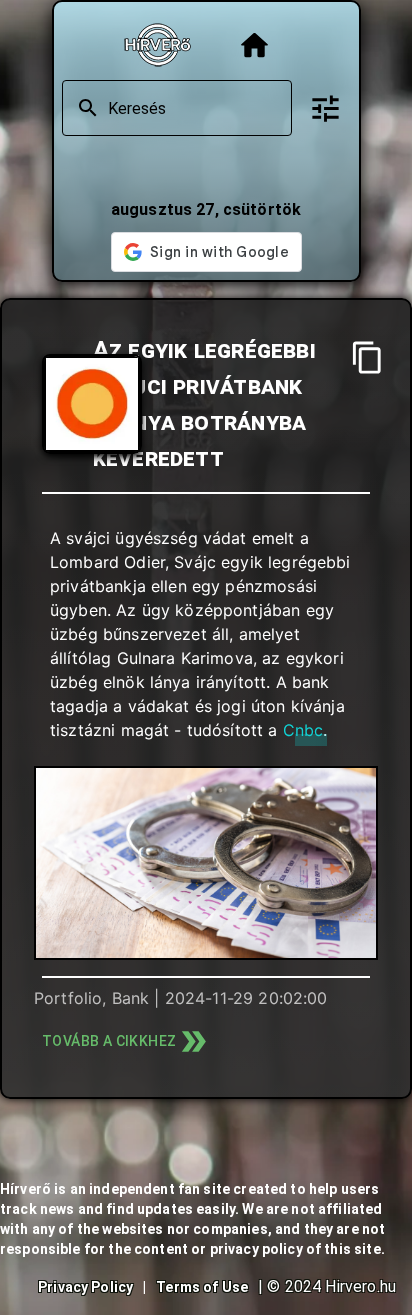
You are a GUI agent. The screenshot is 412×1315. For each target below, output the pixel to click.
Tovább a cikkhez (109, 1041)
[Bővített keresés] (325, 108)
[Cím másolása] (367, 357)
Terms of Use (202, 1287)
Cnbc (303, 730)
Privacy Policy (85, 1287)
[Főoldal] (254, 45)
